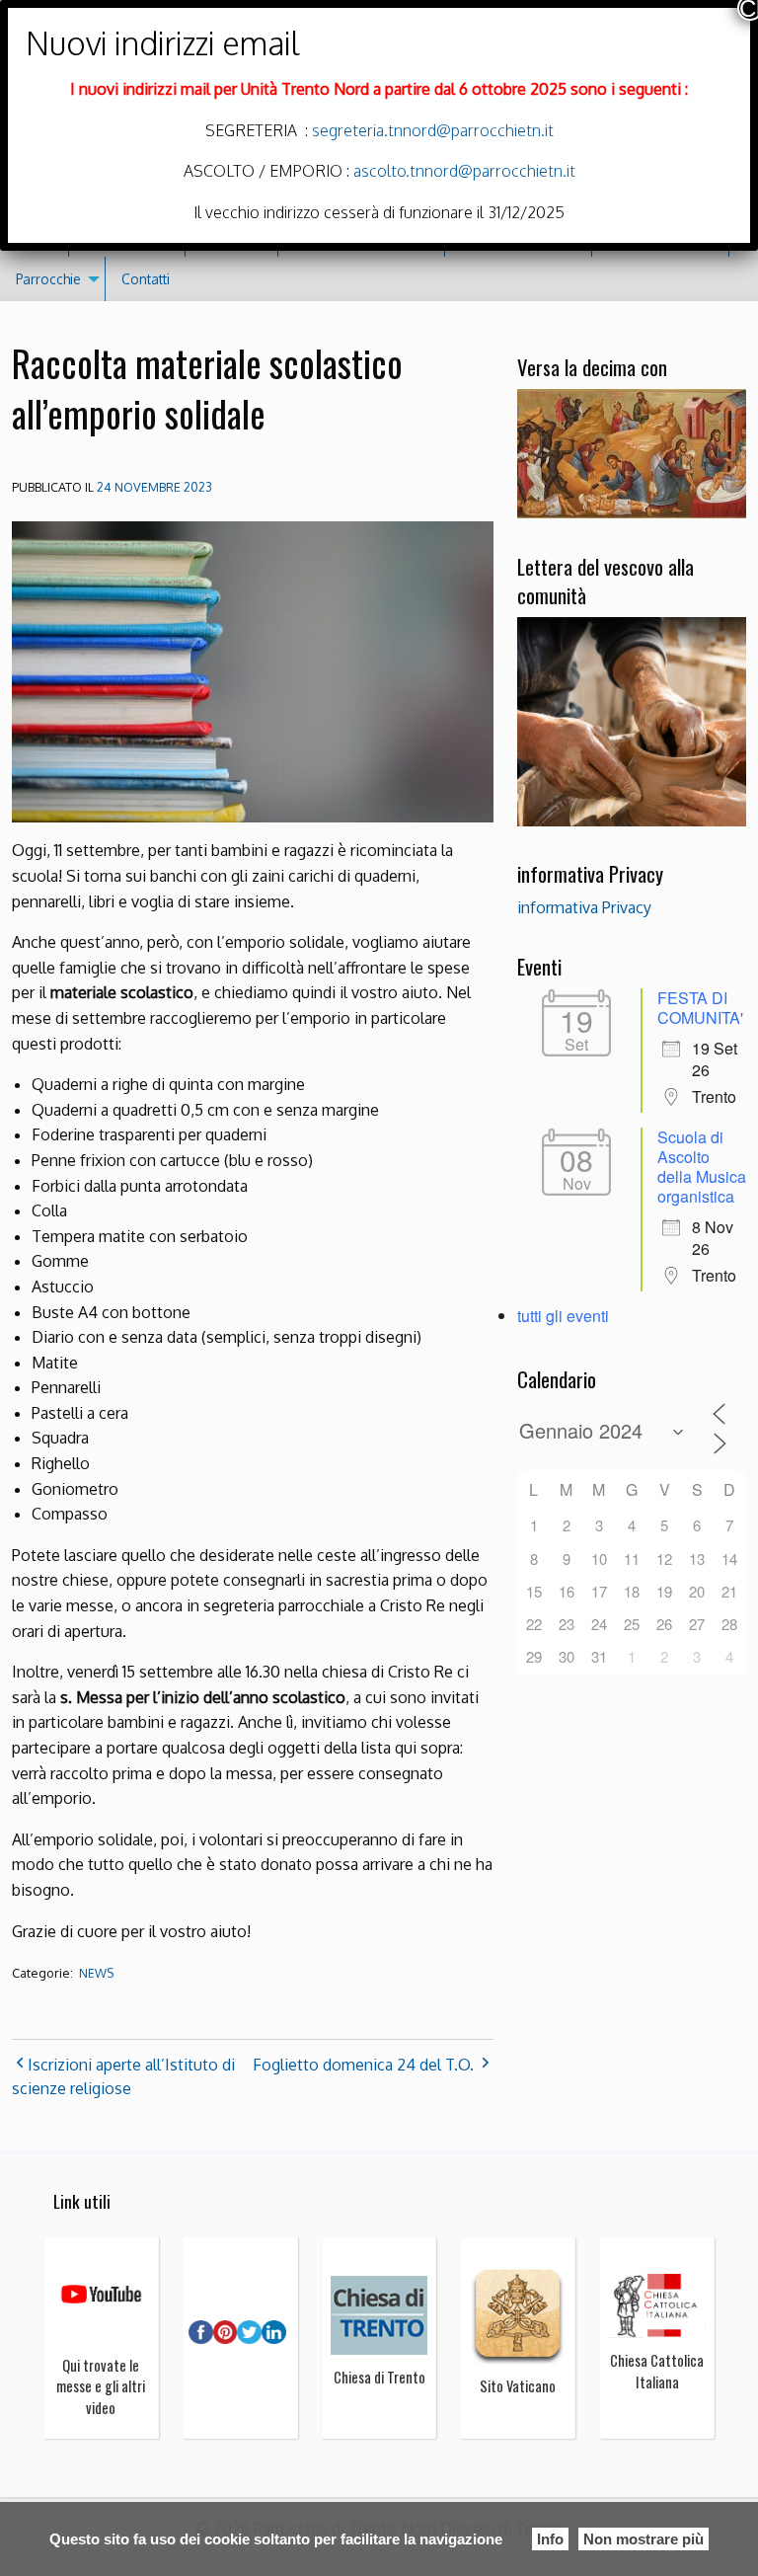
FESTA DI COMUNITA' (700, 1008)
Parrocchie (48, 279)
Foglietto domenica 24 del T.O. (363, 2065)
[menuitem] (53, 279)
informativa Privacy (584, 907)
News (96, 1973)
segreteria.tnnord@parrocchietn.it (431, 130)
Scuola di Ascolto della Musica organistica (702, 1167)
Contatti (146, 279)
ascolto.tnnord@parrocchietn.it (464, 171)
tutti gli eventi (563, 1316)
